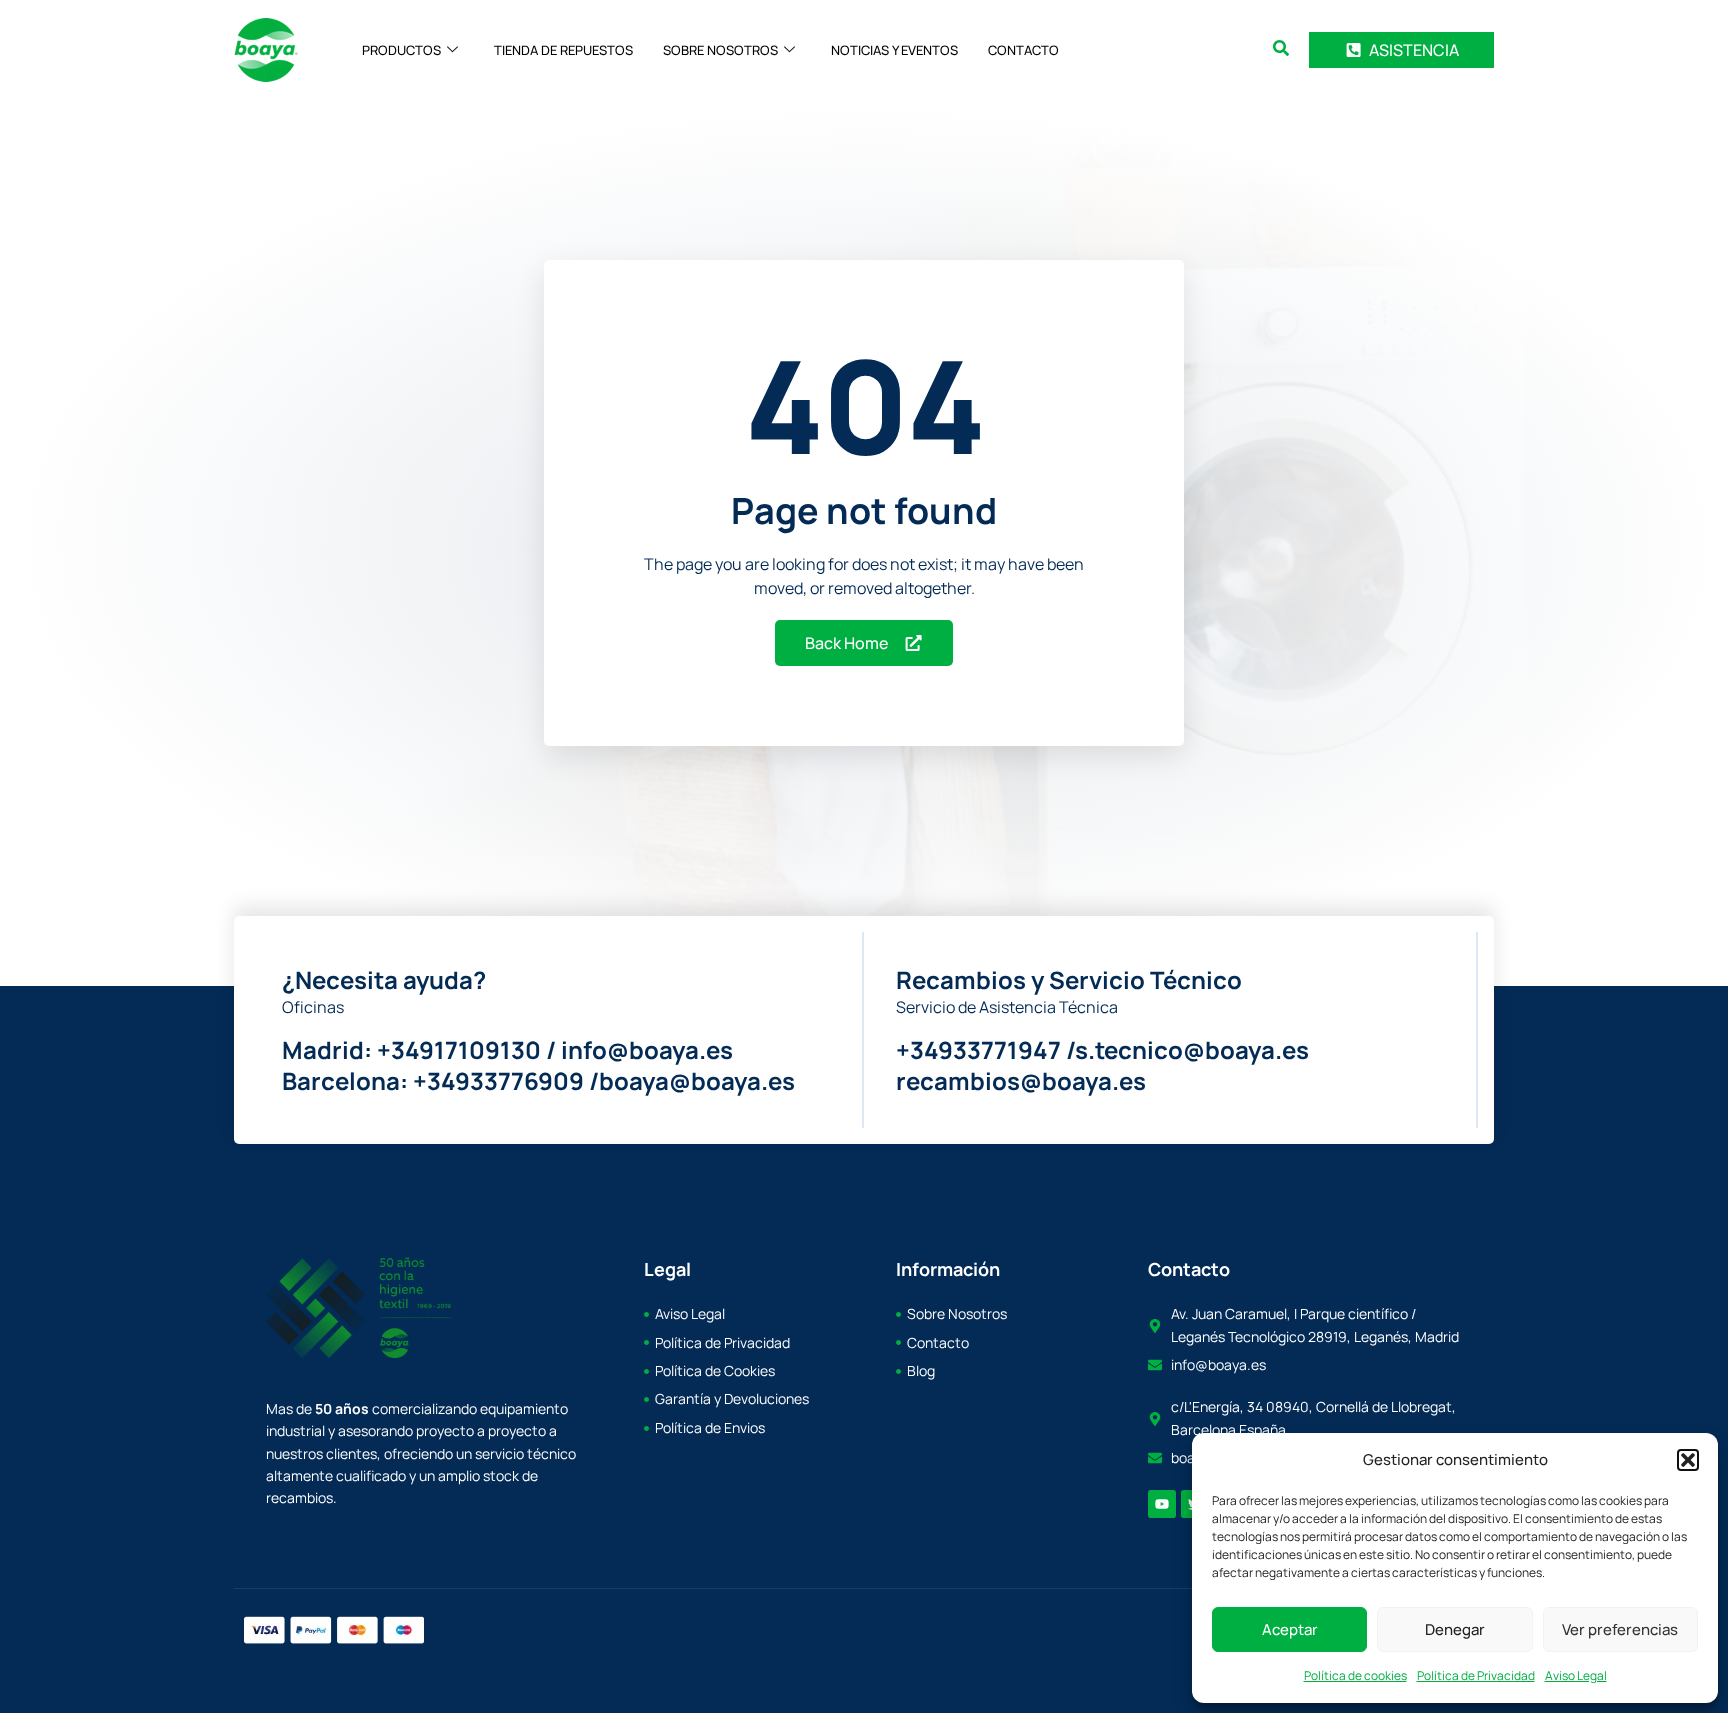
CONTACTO (1023, 50)
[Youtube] (1162, 1504)
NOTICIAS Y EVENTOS (894, 50)
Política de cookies (1355, 1675)
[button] (1688, 1460)
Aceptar (1290, 1629)
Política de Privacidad (1476, 1675)
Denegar (1455, 1629)
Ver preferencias (1620, 1629)
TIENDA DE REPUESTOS (563, 50)
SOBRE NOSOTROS (720, 50)
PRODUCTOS (401, 50)
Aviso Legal (1576, 1675)
